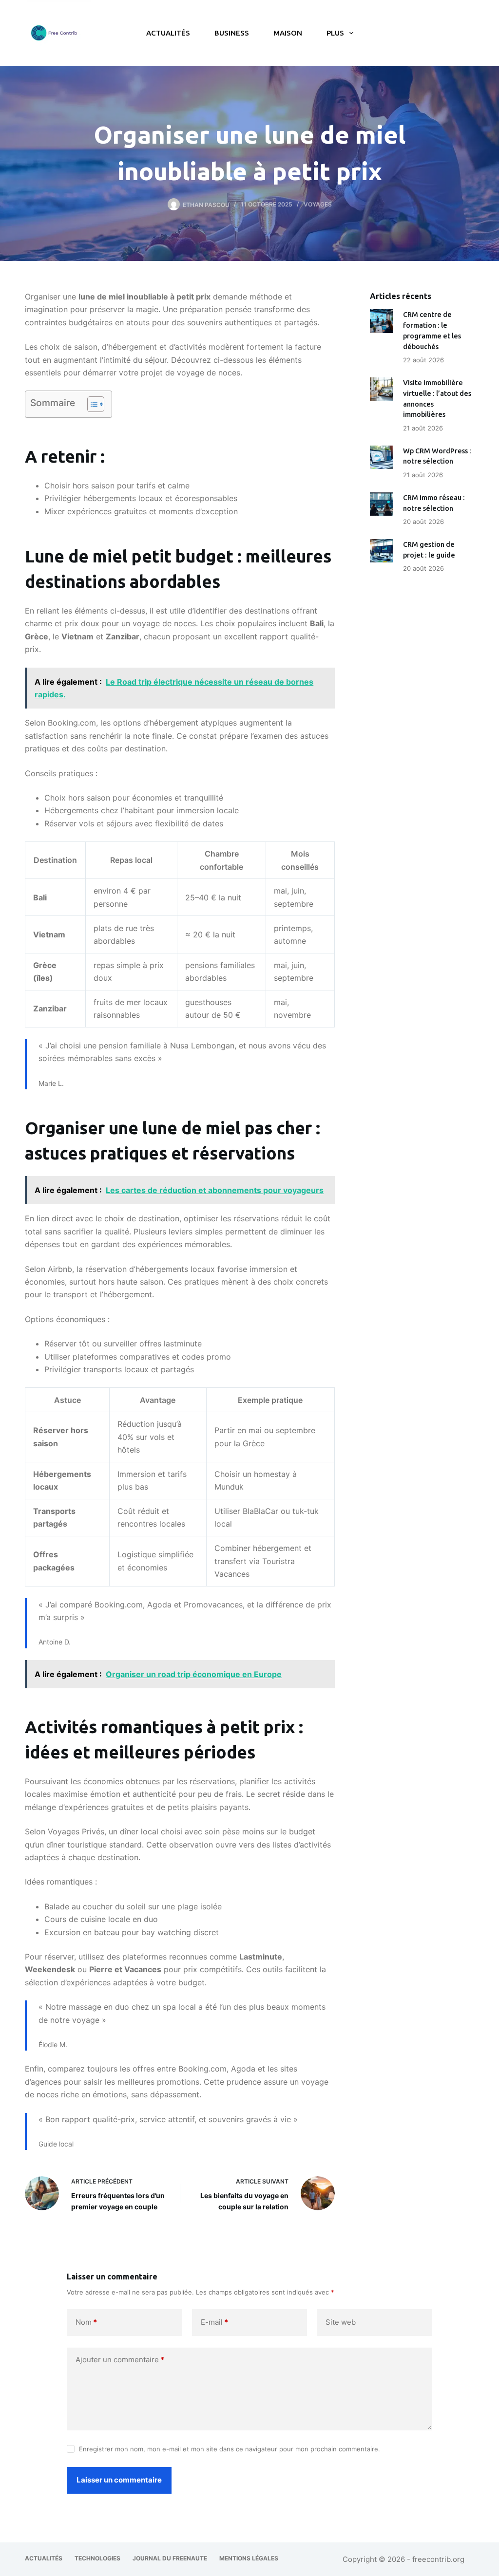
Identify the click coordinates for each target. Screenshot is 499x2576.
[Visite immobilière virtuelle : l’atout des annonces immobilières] (382, 389)
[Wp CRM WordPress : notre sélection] (382, 457)
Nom (86, 2322)
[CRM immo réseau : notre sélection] (382, 504)
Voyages (318, 204)
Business (232, 33)
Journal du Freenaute (170, 2558)
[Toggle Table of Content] (91, 404)
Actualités (168, 33)
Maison (288, 33)
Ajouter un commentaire (120, 2360)
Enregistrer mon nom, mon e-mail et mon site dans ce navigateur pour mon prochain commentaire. (230, 2449)
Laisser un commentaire (119, 2480)
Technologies (97, 2558)
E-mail (214, 2322)
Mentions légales (249, 2558)
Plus (335, 33)
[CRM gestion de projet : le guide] (382, 551)
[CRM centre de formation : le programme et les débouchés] (382, 321)
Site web (341, 2322)
